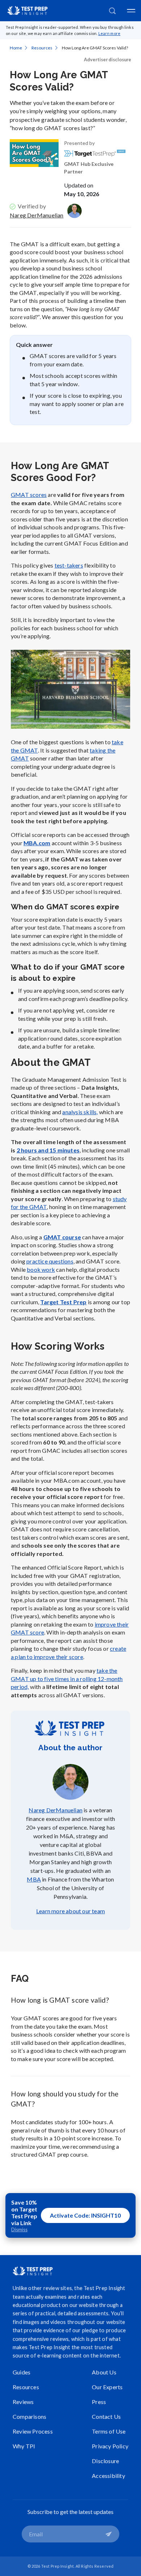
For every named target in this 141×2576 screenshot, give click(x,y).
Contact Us (106, 2416)
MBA (34, 1879)
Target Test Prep (63, 1302)
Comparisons (29, 2416)
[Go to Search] (112, 11)
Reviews (23, 2402)
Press (99, 2402)
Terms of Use (109, 2431)
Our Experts (107, 2387)
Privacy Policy (110, 2446)
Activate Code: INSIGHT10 (85, 2215)
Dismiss (19, 2230)
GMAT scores (29, 495)
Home (16, 48)
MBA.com (37, 843)
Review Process (33, 2431)
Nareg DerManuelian (37, 215)
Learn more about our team (70, 1911)
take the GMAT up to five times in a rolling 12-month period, (67, 1679)
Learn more (110, 33)
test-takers (69, 565)
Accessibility (108, 2476)
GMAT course (62, 1237)
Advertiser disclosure (108, 59)
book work (41, 1269)
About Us (104, 2372)
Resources (42, 48)
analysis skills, (80, 1112)
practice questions (50, 1261)
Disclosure (105, 2461)
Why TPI (24, 2446)
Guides (22, 2372)
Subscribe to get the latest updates (70, 2512)
